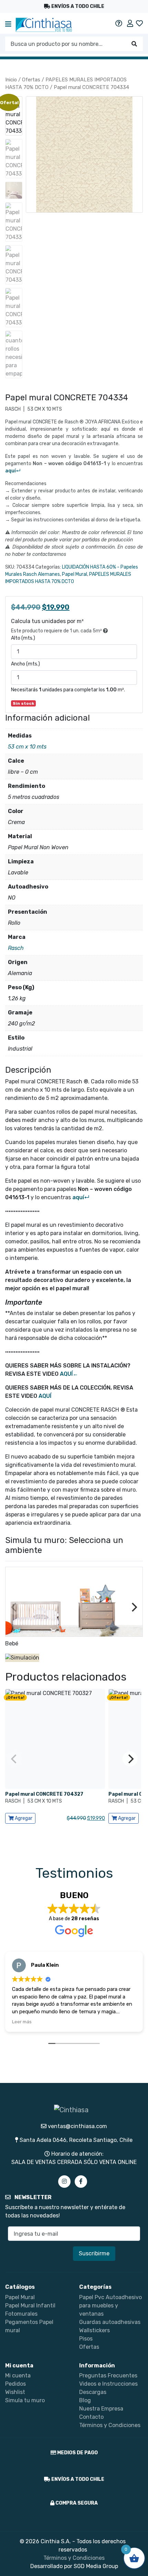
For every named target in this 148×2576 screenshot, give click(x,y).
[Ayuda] (119, 23)
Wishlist (15, 2392)
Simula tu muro (25, 2400)
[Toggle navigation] (8, 25)
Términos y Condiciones (110, 2425)
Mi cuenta (18, 2375)
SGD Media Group (96, 2566)
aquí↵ (13, 471)
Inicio (11, 80)
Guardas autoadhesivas (110, 2322)
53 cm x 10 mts (27, 747)
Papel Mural (75, 574)
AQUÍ (45, 1396)
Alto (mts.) (23, 638)
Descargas (93, 2392)
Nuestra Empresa (101, 2409)
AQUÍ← (69, 1374)
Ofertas (31, 80)
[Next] (134, 1607)
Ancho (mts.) (25, 664)
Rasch (16, 948)
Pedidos (15, 2384)
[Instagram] (64, 2182)
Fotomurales (21, 2314)
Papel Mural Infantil (30, 2306)
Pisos (86, 2339)
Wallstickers (94, 2330)
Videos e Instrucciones (108, 2384)
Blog (85, 2400)
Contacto (91, 2417)
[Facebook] (81, 2182)
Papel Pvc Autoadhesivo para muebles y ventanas (110, 2306)
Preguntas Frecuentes (108, 2375)
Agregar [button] (23, 1818)
